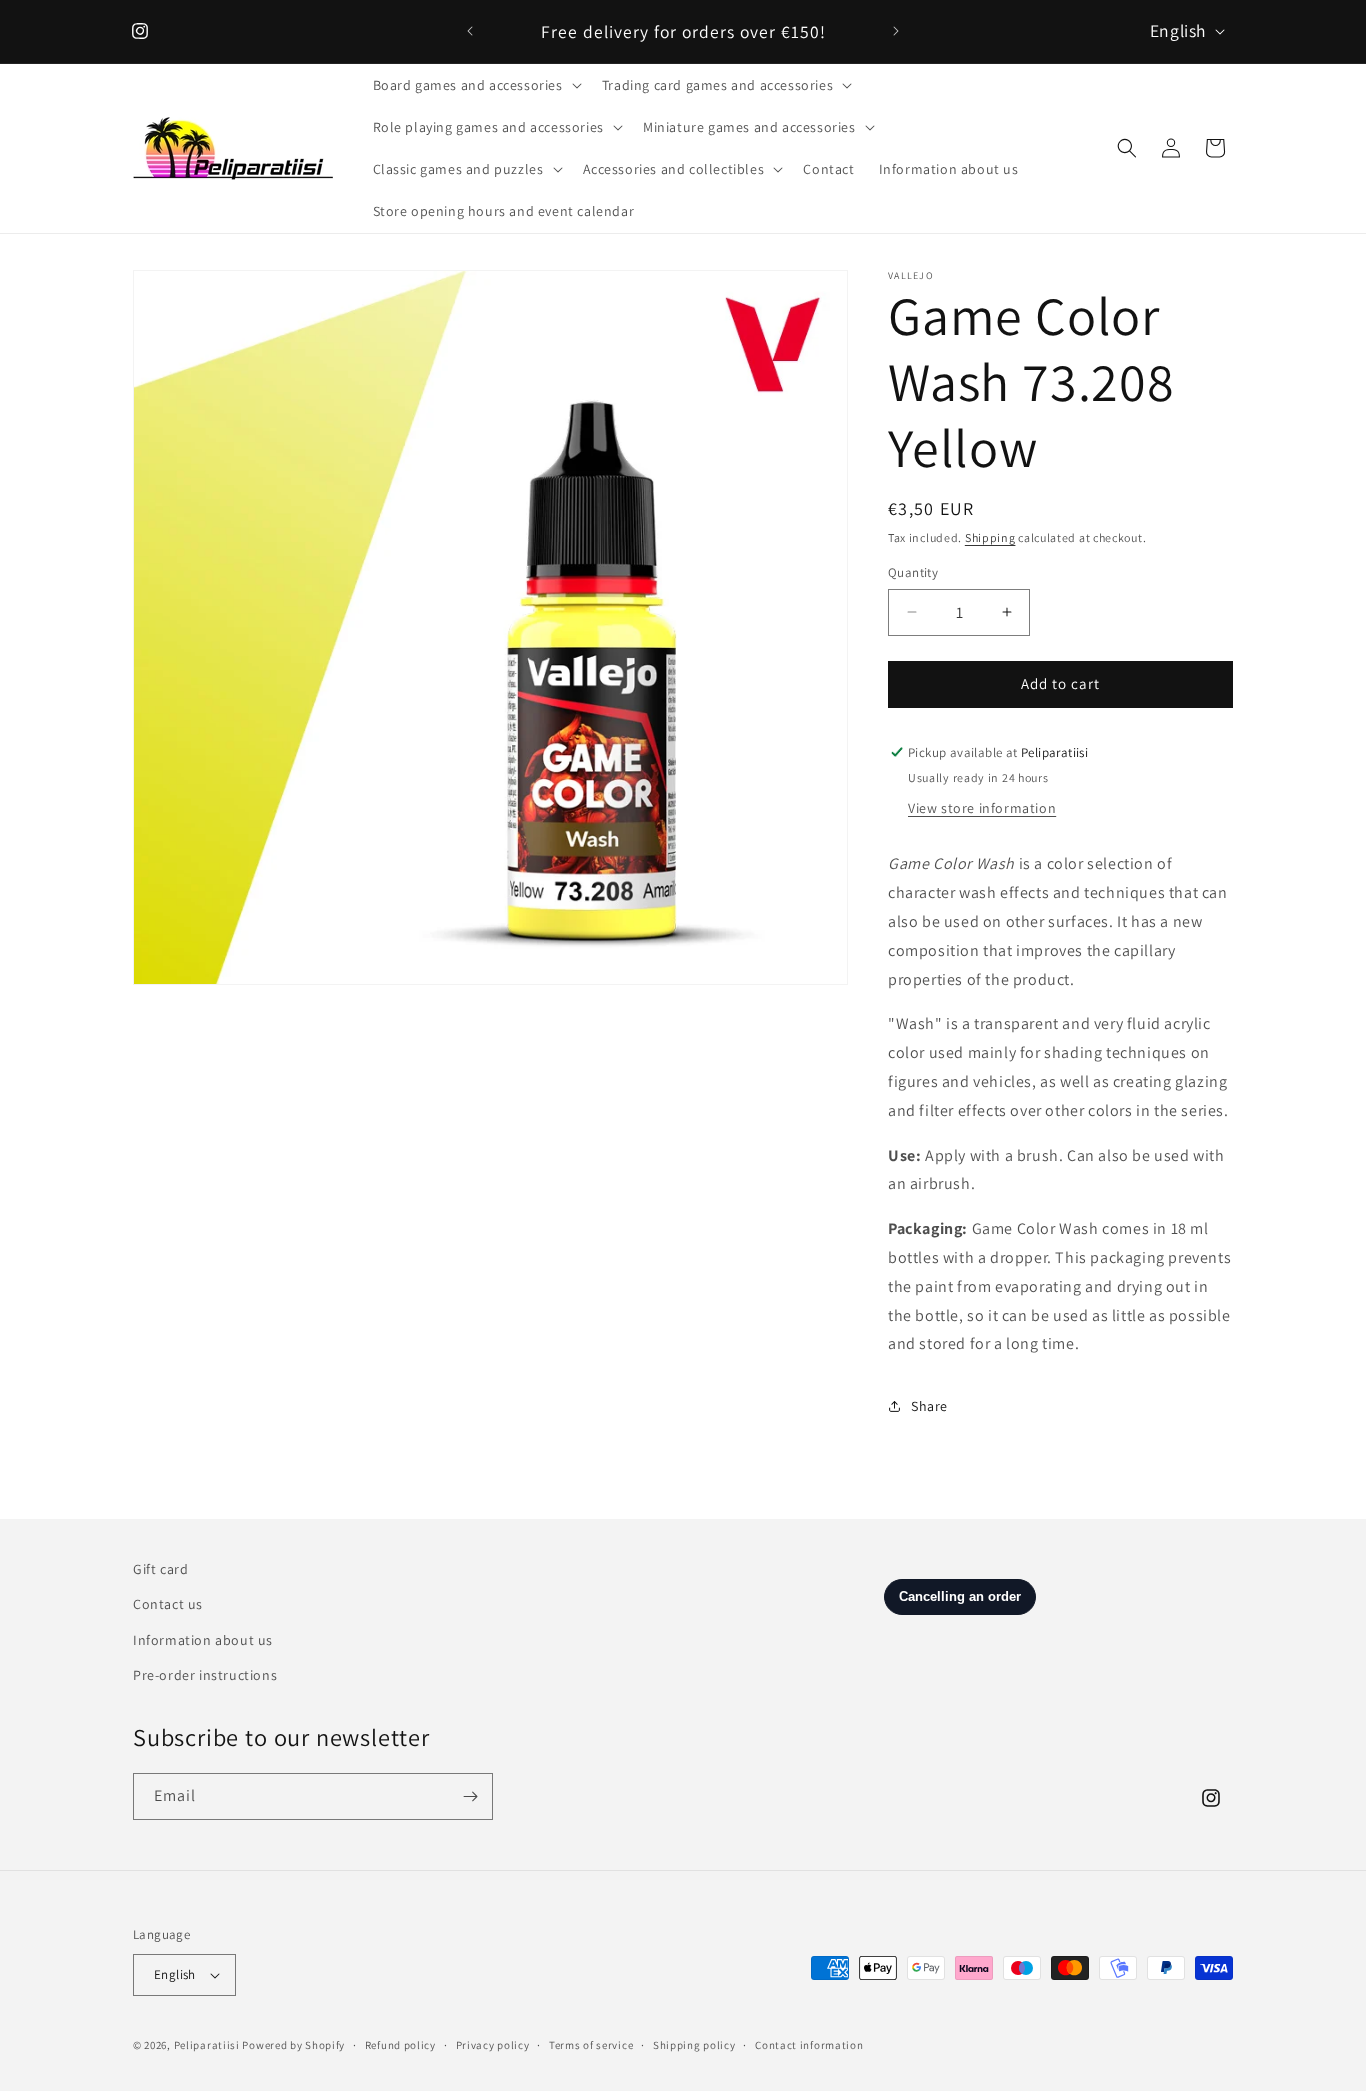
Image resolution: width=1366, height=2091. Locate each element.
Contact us (168, 1604)
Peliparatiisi (207, 2045)
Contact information (809, 2045)
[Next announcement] (896, 31)
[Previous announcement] (470, 31)
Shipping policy (694, 2045)
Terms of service (591, 2045)
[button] (475, 85)
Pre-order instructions (205, 1675)
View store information (982, 808)
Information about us (203, 1640)
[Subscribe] (470, 1796)
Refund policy (400, 2045)
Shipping (990, 537)
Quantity (913, 572)
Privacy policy (493, 2045)
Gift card (160, 1569)
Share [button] (929, 1406)
